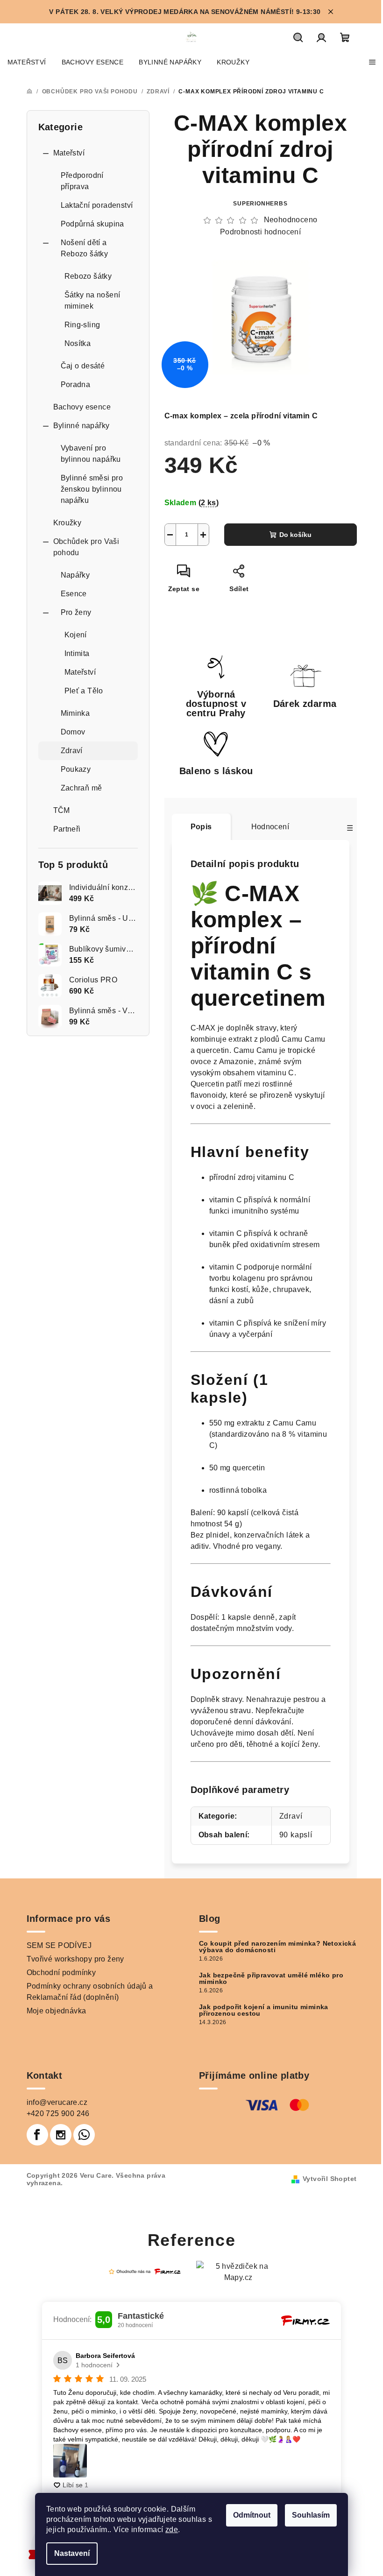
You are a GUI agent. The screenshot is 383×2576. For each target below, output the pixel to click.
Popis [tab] (201, 827)
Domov (73, 732)
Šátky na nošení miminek (92, 300)
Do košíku (295, 535)
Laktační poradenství (97, 205)
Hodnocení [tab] (270, 827)
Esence (74, 594)
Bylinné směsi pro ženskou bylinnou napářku (92, 489)
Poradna (76, 385)
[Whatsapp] (84, 2135)
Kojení (76, 635)
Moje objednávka (57, 2011)
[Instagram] (61, 2135)
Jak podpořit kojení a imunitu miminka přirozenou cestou (264, 2010)
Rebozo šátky (88, 276)
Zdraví (72, 751)
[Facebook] (37, 2135)
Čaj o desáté (83, 366)
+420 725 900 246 (58, 2114)
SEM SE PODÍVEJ (59, 1945)
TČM (62, 810)
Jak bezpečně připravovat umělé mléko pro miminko (271, 1978)
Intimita (77, 653)
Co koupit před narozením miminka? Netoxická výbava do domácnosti (277, 1947)
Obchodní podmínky (61, 1973)
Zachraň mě (82, 788)
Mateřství (69, 153)
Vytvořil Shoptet (330, 2179)
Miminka (75, 713)
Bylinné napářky (82, 426)
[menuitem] (27, 62)
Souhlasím (311, 2515)
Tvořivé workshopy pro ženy (75, 1959)
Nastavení (72, 2553)
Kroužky (67, 523)
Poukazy (76, 769)
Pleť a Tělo (84, 691)
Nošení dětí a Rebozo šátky (85, 248)
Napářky (75, 575)
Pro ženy (76, 612)
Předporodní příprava (82, 181)
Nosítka (78, 343)
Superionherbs (260, 204)
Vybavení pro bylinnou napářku (91, 454)
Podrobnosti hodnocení (260, 232)
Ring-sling (82, 325)
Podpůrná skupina (92, 224)
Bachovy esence (82, 407)
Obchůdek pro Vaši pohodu (86, 547)
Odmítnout (252, 2515)
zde (172, 2530)
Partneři (67, 829)
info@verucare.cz (57, 2102)
